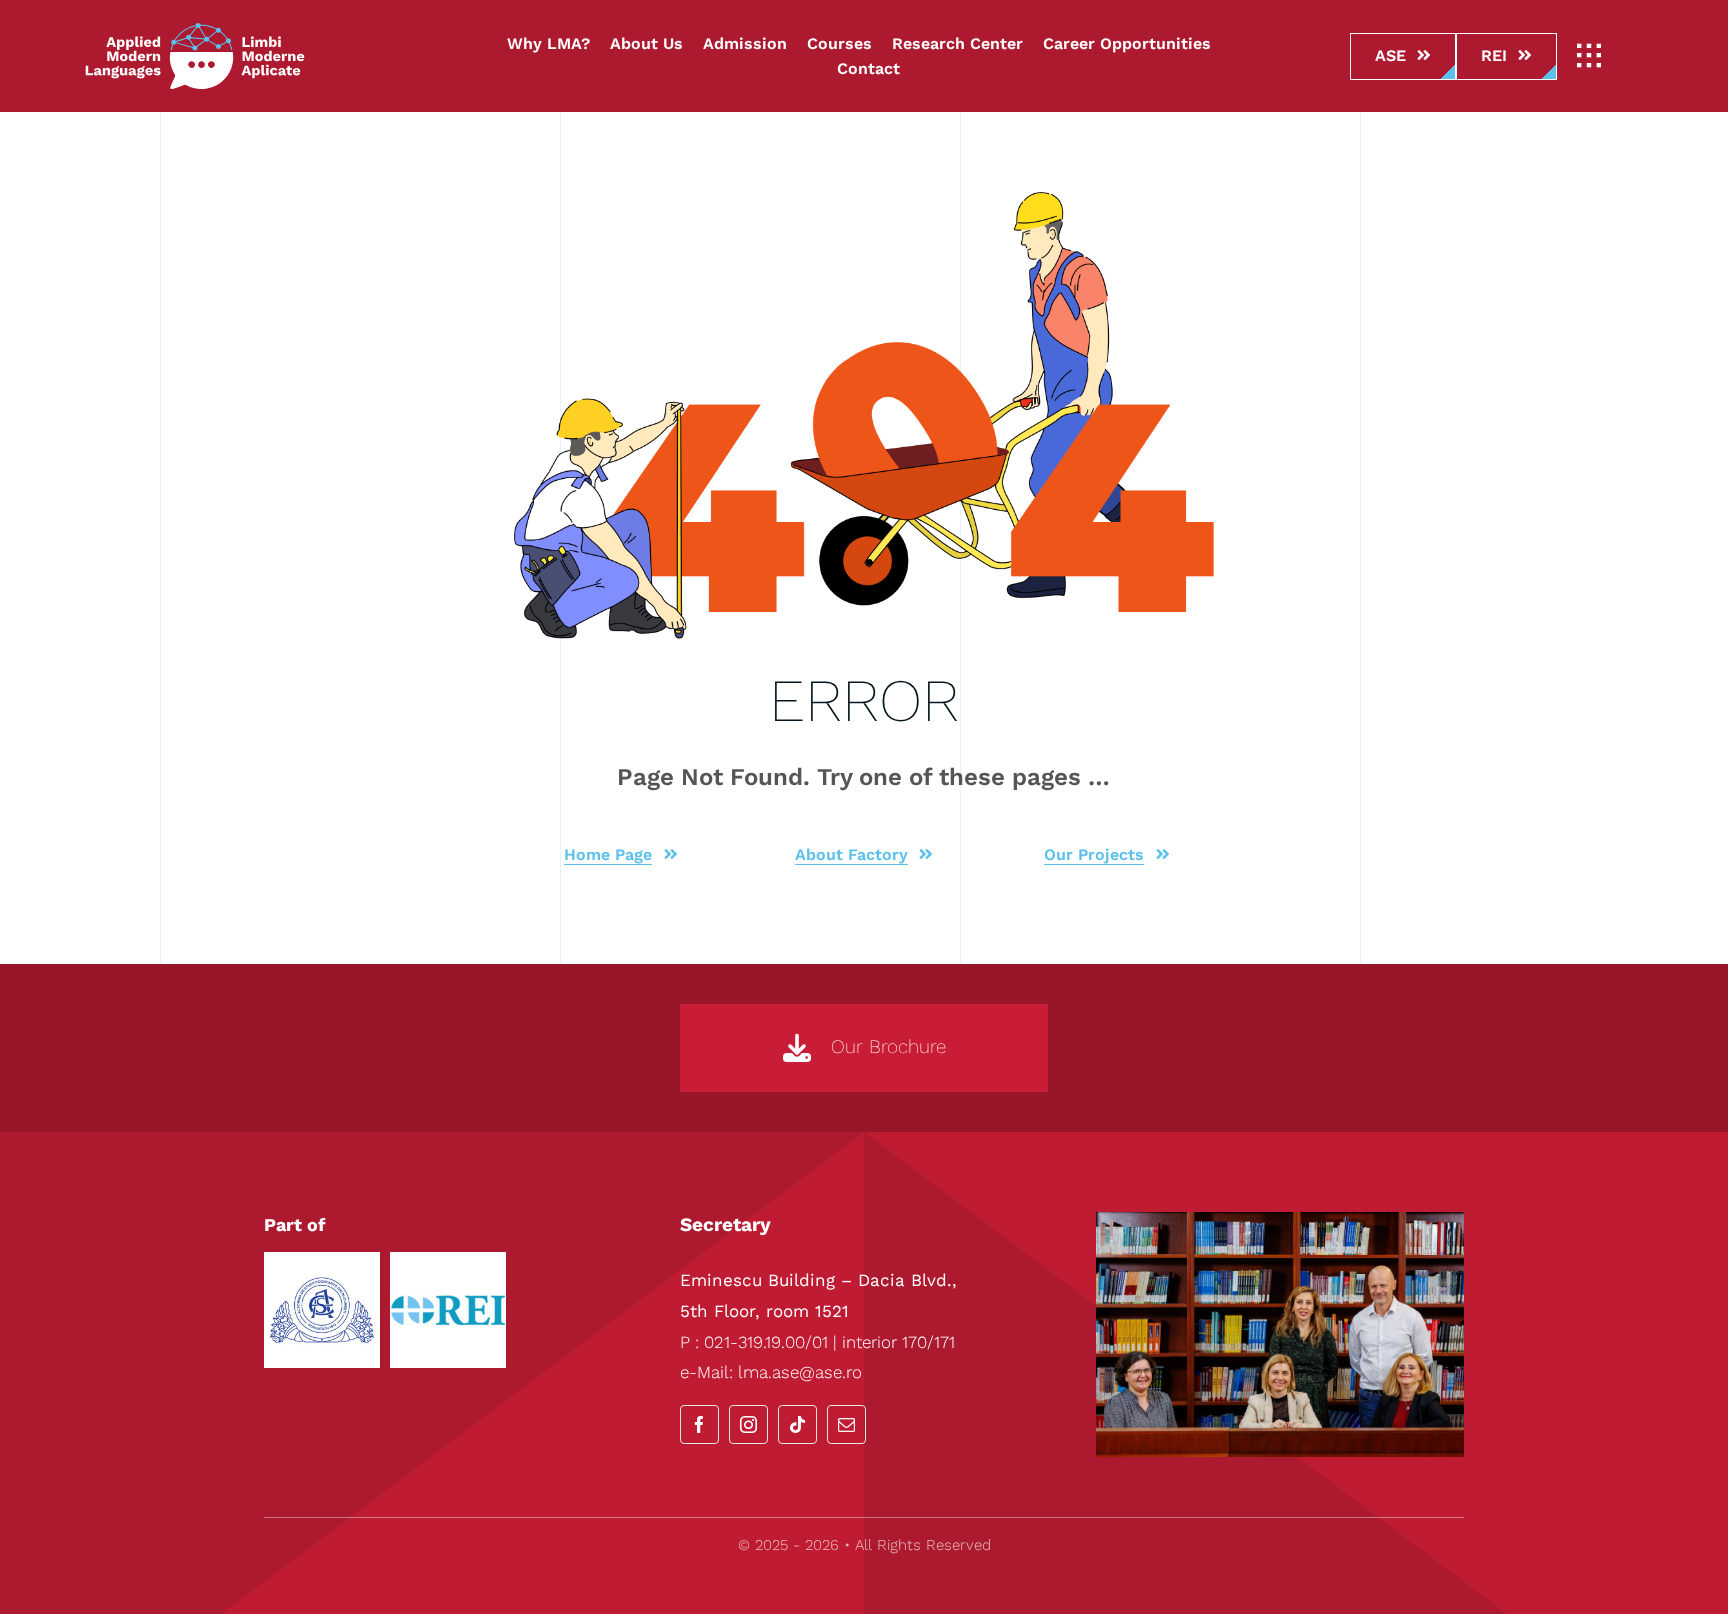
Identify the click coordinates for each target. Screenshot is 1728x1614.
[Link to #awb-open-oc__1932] (1589, 56)
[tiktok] (797, 1424)
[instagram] (748, 1424)
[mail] (846, 1424)
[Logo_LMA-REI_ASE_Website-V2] (195, 30)
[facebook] (699, 1424)
